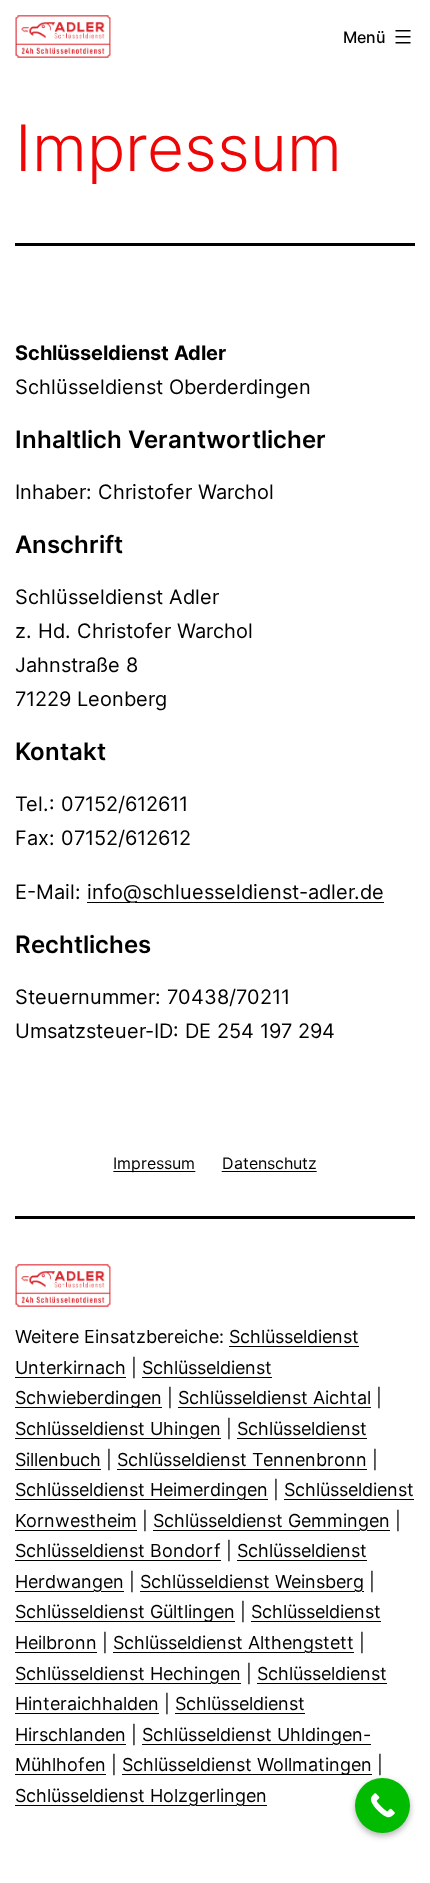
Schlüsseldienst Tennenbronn (242, 1459)
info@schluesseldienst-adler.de (235, 892)
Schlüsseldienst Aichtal (274, 1397)
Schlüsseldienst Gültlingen (125, 1611)
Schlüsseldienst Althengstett (233, 1642)
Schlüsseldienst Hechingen (128, 1673)
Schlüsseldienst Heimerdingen (141, 1489)
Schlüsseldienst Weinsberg (252, 1581)
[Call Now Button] (382, 1805)
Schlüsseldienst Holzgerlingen (141, 1795)
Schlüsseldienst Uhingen (118, 1428)
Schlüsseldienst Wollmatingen (247, 1764)
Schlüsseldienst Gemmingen (271, 1520)
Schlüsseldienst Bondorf (118, 1550)
